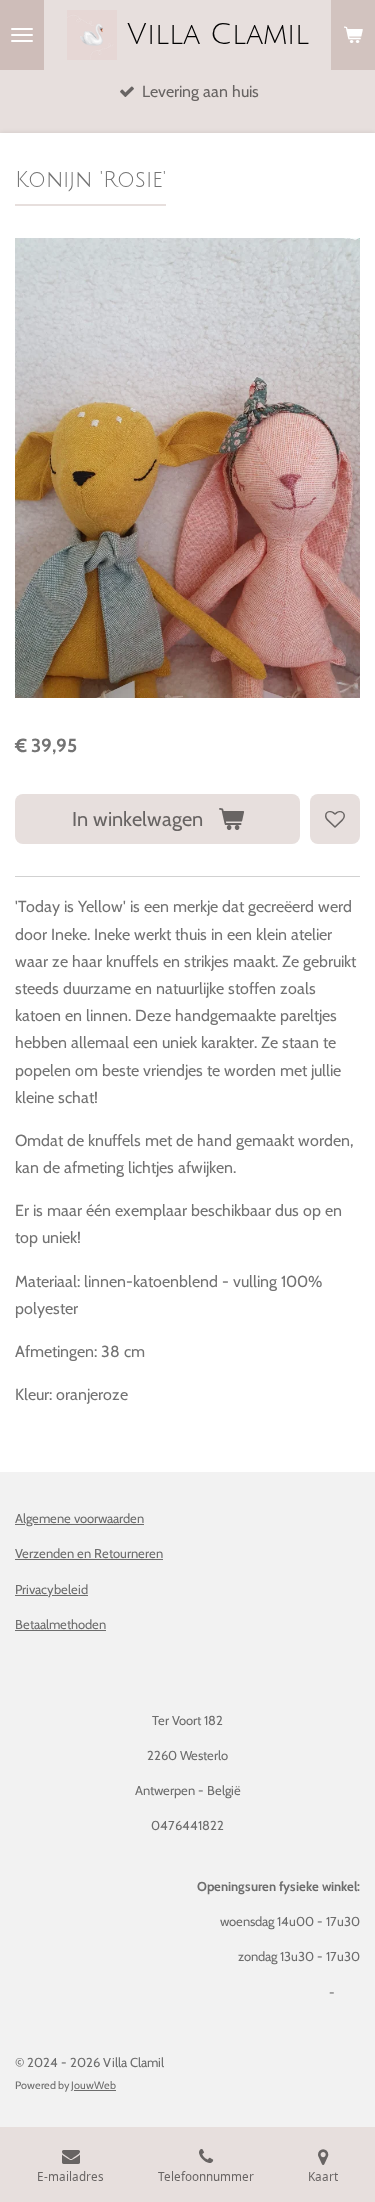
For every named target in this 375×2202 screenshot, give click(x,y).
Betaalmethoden (60, 1624)
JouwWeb (93, 2085)
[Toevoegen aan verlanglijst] (335, 819)
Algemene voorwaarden (79, 1518)
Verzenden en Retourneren (89, 1553)
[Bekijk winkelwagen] (353, 35)
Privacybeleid (51, 1589)
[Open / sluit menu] (22, 35)
